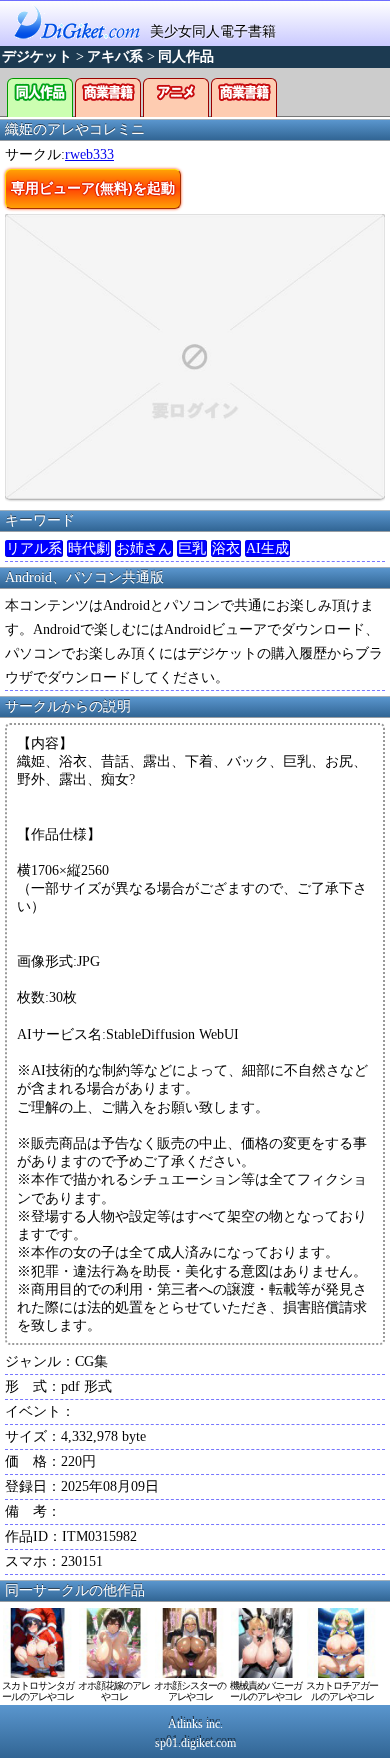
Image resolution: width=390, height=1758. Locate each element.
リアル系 (34, 548)
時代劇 (89, 548)
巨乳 (192, 548)
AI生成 (267, 548)
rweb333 (89, 154)
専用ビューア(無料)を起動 (93, 188)
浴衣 (226, 548)
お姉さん (144, 548)
